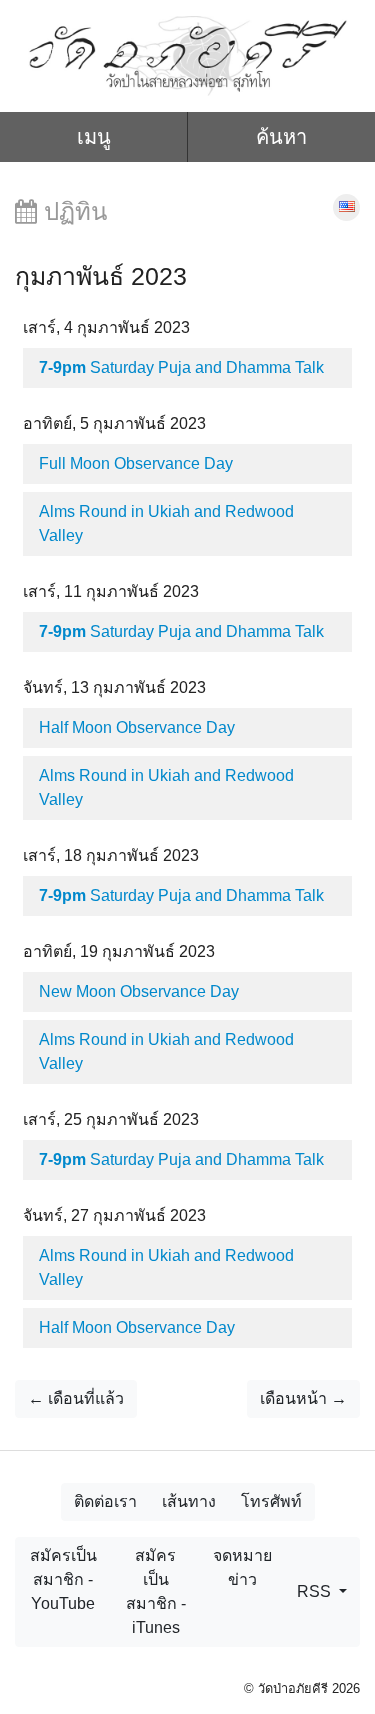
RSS (316, 1591)
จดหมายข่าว (242, 1567)
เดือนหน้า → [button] (303, 1398)
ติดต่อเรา (105, 1501)
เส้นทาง (189, 1501)
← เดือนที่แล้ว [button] (76, 1398)
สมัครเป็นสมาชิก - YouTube (63, 1579)
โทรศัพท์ (271, 1501)
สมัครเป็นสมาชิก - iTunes (156, 1591)
